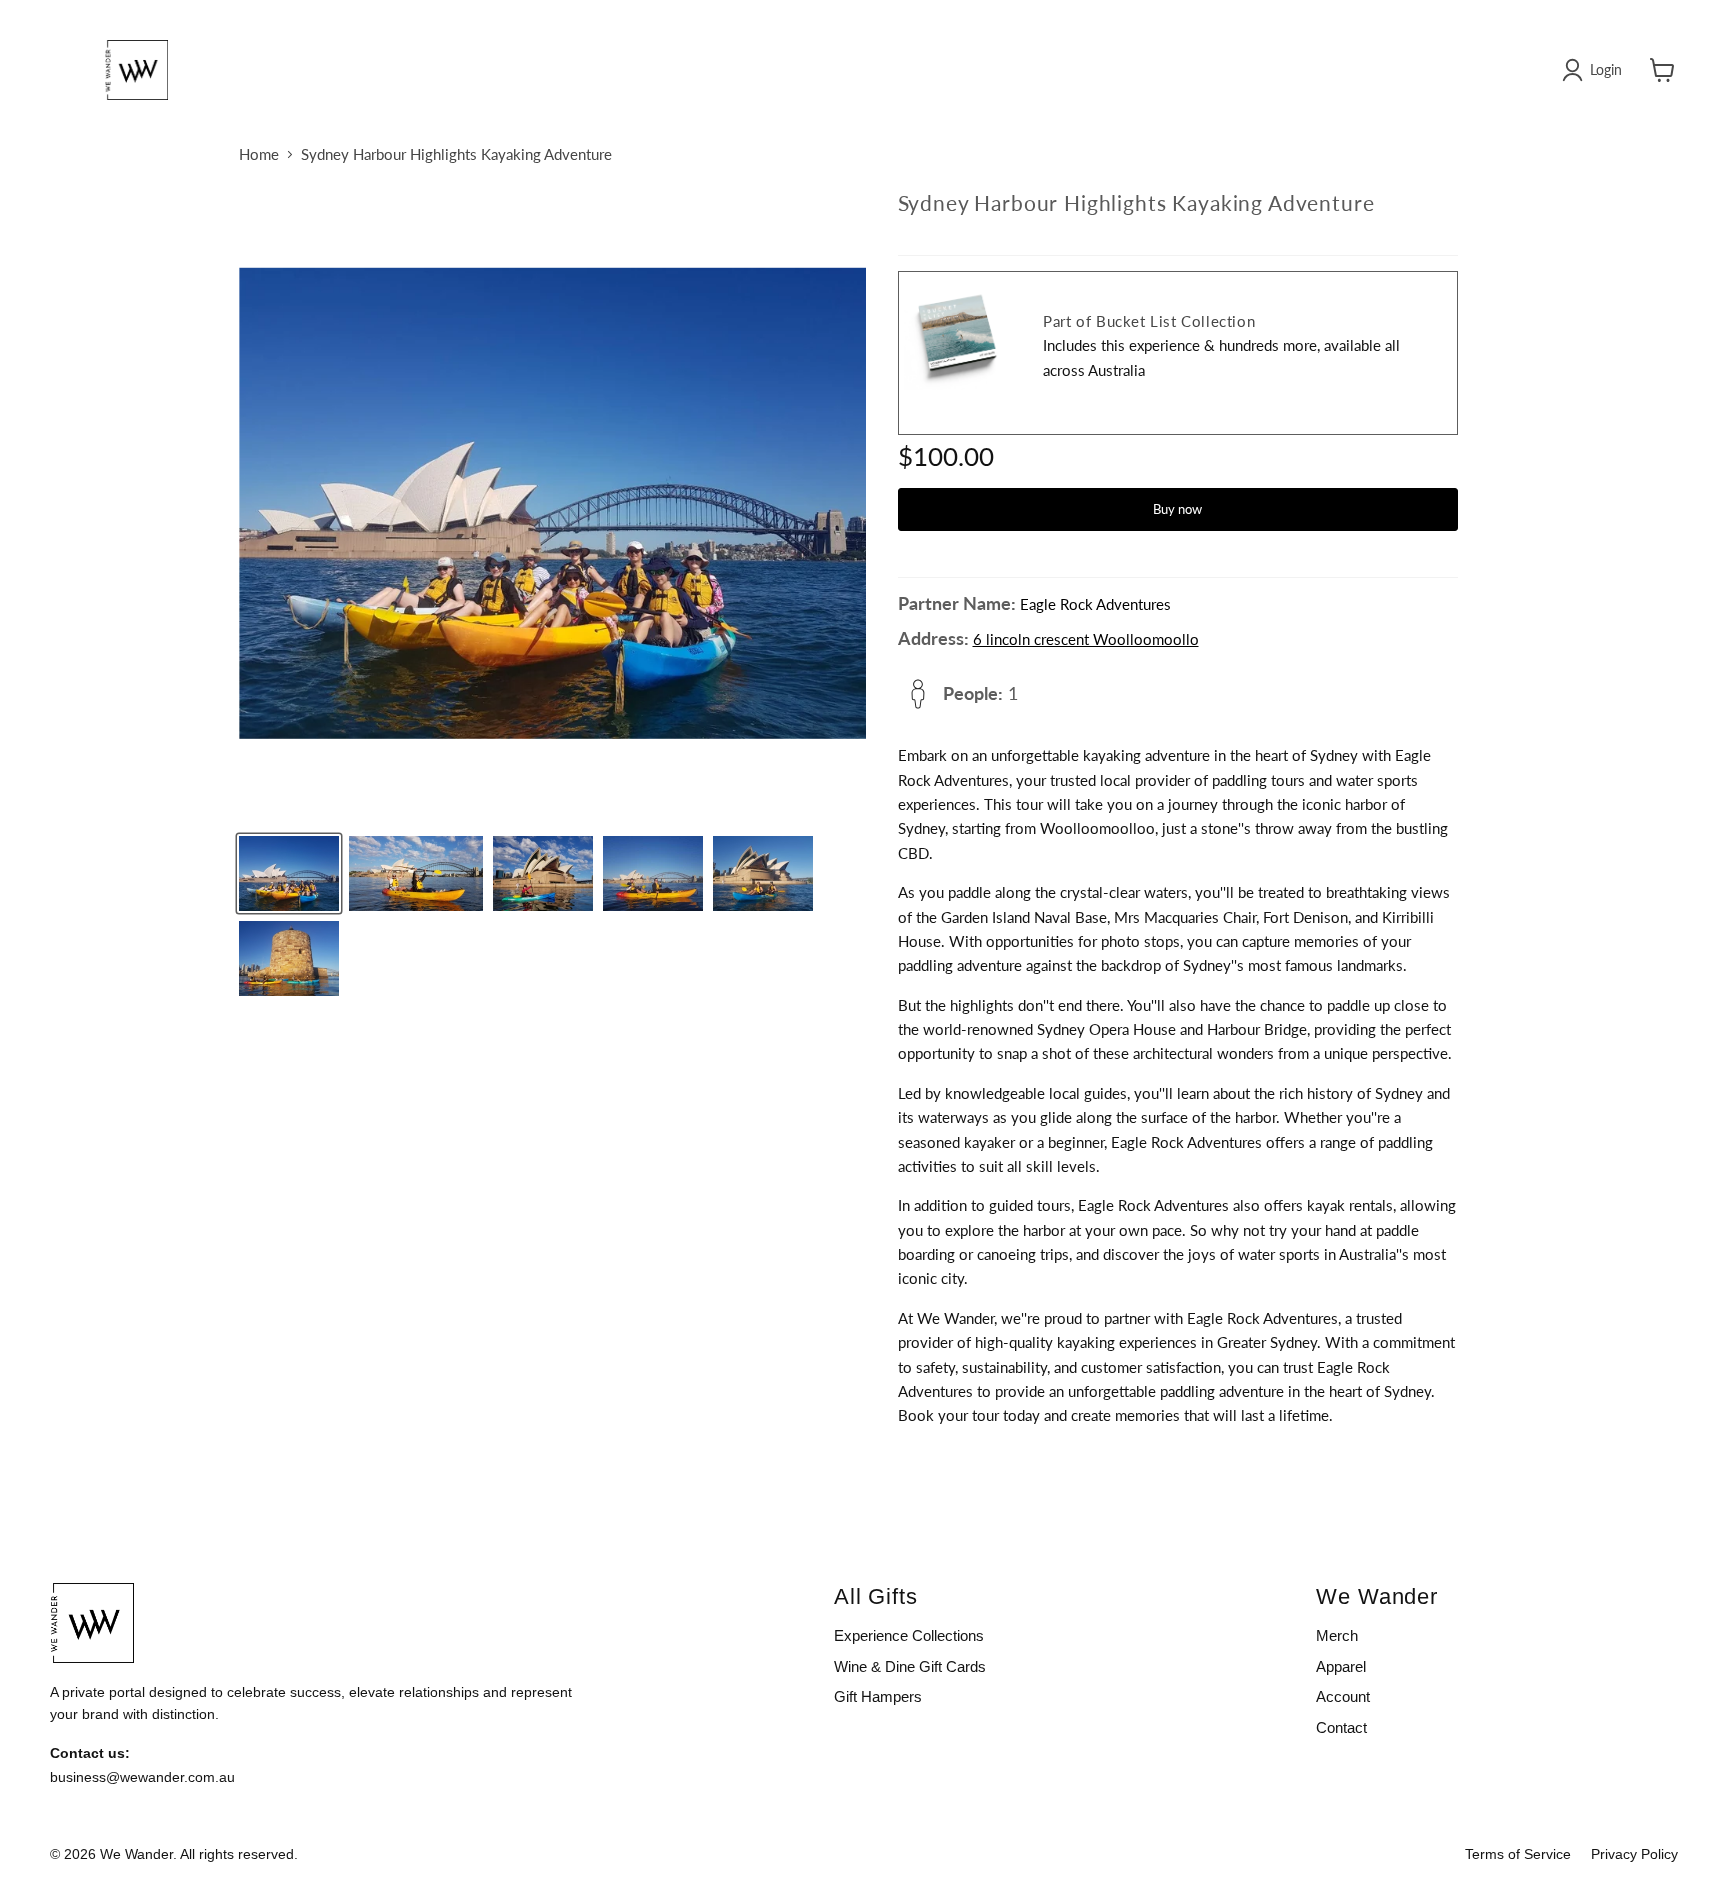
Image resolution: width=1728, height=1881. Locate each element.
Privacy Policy (1634, 1854)
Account (1343, 1696)
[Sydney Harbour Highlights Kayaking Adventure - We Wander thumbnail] (289, 873)
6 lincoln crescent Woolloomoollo (1086, 639)
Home (259, 154)
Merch (1337, 1635)
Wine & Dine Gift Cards (910, 1666)
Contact (1341, 1727)
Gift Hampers (878, 1696)
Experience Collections (909, 1635)
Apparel (1341, 1666)
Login (1606, 69)
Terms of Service (1518, 1854)
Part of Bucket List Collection (1149, 321)
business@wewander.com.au (142, 1777)
